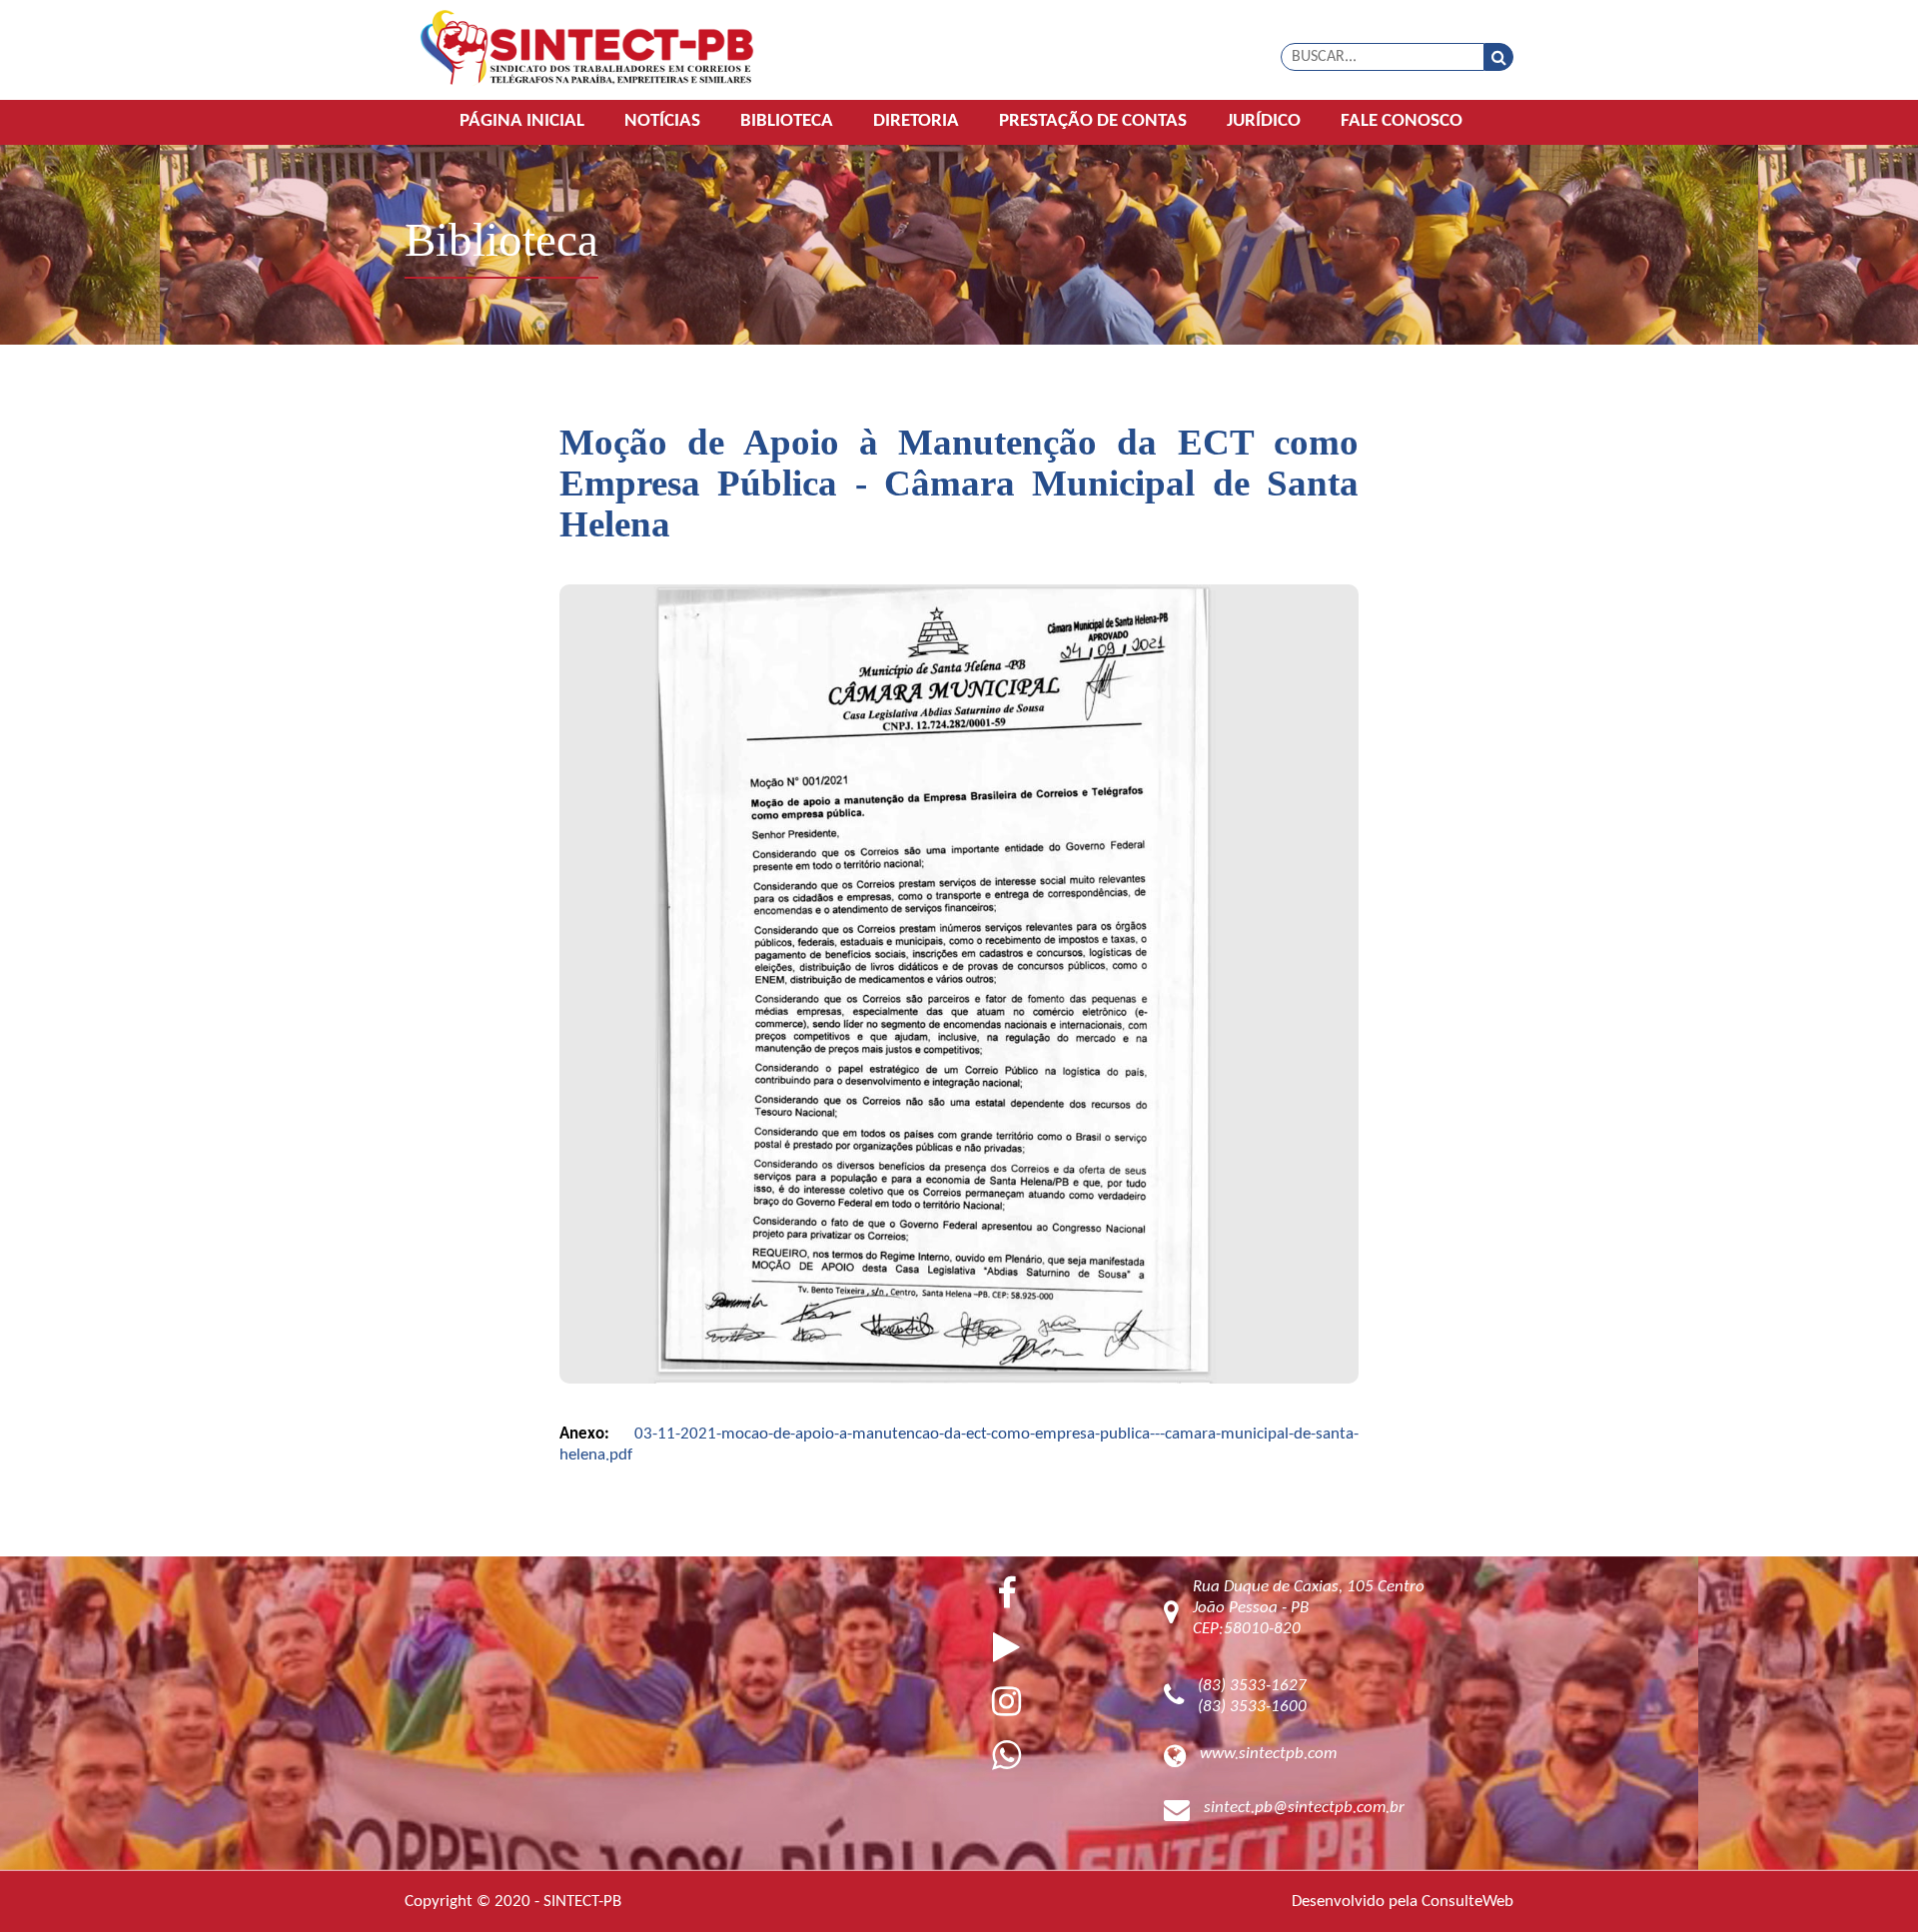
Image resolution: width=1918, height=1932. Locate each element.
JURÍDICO (1264, 121)
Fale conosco (1402, 121)
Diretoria (916, 121)
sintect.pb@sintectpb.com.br (1304, 1808)
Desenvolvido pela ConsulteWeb (1403, 1902)
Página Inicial (522, 121)
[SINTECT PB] (587, 49)
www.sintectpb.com (1268, 1754)
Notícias (662, 121)
